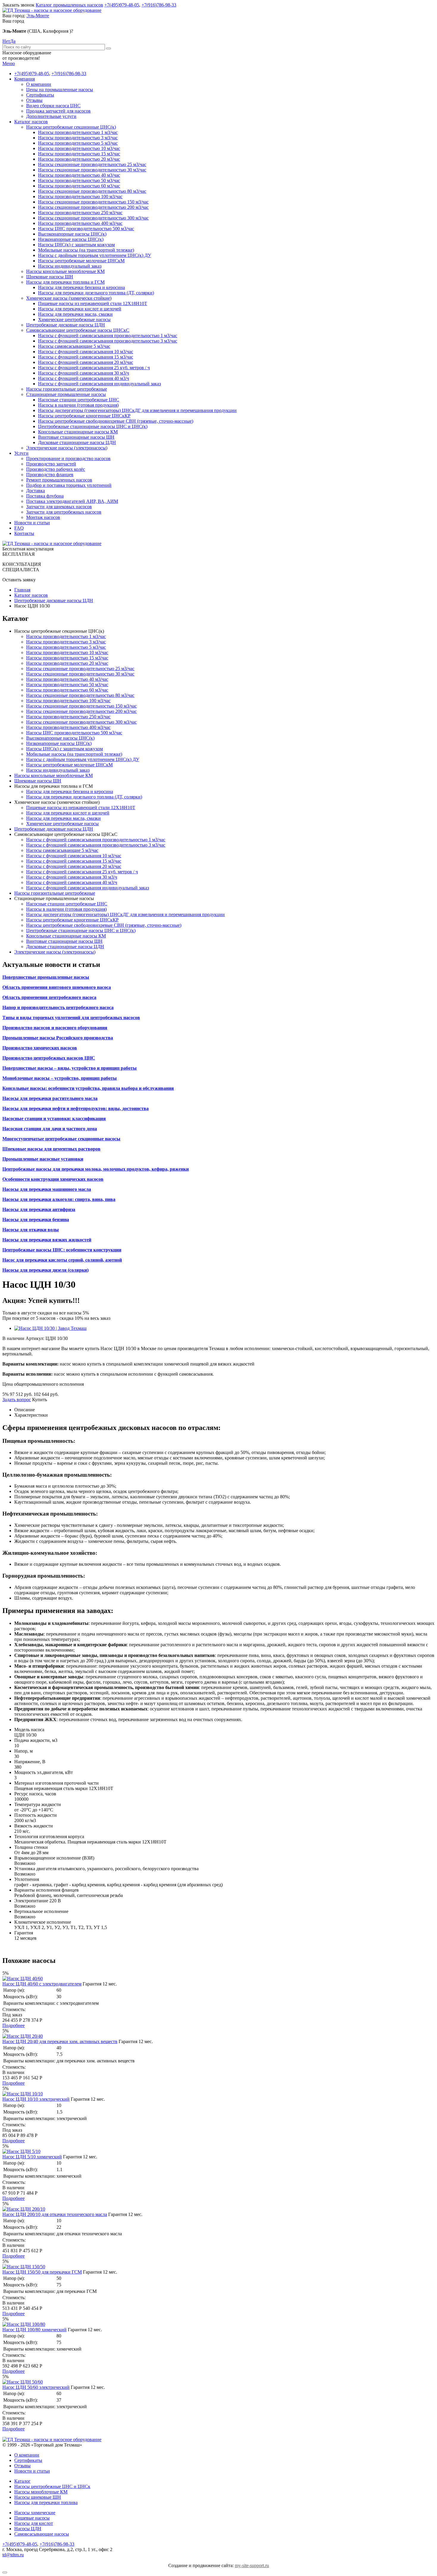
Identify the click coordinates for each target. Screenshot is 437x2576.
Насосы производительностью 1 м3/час (78, 132)
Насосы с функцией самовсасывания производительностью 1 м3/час (108, 336)
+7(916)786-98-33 (159, 5)
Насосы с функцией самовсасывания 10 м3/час (86, 352)
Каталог (22, 2481)
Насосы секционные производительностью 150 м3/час (93, 202)
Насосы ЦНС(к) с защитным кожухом (76, 245)
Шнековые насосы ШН (50, 277)
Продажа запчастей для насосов (58, 111)
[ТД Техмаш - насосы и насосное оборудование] (52, 10)
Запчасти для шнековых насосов (59, 507)
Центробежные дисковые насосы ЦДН (66, 325)
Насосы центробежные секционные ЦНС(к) (71, 127)
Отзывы (34, 100)
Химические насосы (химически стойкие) (69, 298)
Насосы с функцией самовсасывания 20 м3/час (86, 362)
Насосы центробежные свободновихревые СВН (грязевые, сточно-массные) (116, 421)
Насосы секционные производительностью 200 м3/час (93, 207)
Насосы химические (35, 2513)
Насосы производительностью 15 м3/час (79, 154)
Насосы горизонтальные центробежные (67, 389)
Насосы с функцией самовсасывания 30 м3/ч (84, 373)
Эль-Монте (38, 16)
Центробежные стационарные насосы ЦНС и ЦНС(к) (93, 426)
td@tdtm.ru (13, 2555)
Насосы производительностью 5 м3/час (78, 143)
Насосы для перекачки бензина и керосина (81, 287)
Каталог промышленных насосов (69, 5)
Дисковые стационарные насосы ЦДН (77, 442)
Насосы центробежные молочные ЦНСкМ (81, 261)
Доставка (36, 491)
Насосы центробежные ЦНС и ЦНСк (52, 2486)
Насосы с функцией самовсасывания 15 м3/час (86, 357)
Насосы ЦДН (28, 2529)
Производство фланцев (50, 475)
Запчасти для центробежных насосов (64, 512)
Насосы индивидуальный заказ (70, 266)
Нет (6, 41)
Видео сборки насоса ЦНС (53, 106)
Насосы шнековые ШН (38, 2497)
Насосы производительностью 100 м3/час (80, 196)
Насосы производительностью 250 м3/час (80, 213)
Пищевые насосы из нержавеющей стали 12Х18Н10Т (93, 303)
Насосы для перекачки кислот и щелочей (80, 309)
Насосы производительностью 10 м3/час (79, 148)
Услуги (21, 453)
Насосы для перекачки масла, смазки (75, 314)
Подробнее (14, 2025)
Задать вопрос (17, 1400)
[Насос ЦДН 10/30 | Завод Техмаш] (50, 1328)
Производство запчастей (51, 464)
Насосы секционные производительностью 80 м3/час (92, 191)
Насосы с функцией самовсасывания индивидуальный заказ (99, 384)
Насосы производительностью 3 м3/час (78, 138)
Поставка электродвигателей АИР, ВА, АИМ (72, 501)
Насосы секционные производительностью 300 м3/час (93, 218)
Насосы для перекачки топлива (46, 2502)
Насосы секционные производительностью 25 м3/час (92, 164)
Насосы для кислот (34, 2523)
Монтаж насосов (43, 517)
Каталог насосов (31, 122)
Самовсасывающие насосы (42, 2534)
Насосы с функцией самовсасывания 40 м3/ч (84, 378)
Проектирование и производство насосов (68, 458)
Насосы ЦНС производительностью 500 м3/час (86, 229)
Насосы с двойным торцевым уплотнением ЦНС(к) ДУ (95, 255)
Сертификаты (40, 95)
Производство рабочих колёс (56, 469)
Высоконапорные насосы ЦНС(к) (72, 234)
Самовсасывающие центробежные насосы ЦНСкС (78, 330)
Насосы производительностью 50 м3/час (79, 180)
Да (13, 41)
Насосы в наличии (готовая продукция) (78, 405)
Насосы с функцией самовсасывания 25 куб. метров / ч (94, 368)
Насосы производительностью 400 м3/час (80, 223)
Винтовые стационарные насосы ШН (76, 437)
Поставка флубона (45, 496)
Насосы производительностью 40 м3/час (79, 175)
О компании (39, 84)
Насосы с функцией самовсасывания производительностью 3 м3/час (108, 341)
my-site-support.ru (252, 2565)
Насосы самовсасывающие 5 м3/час (74, 346)
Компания (25, 79)
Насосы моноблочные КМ (41, 2492)
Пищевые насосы (32, 2518)
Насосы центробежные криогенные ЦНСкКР (84, 416)
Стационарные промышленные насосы (66, 394)
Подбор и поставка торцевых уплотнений (69, 485)
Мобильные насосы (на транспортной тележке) (86, 250)
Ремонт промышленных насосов (59, 480)
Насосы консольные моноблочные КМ (65, 271)
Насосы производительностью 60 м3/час (79, 186)
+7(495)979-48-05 (122, 5)
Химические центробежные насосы (74, 319)
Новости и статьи (32, 523)
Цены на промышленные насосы (60, 90)
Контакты (24, 533)
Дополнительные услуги (51, 116)
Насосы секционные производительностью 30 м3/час (92, 170)
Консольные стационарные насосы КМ (78, 432)
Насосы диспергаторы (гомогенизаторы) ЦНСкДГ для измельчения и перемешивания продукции (137, 410)
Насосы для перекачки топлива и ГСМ (65, 282)
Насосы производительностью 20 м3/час (79, 159)
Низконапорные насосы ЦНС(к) (71, 239)
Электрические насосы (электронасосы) (67, 448)
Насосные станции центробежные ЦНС (79, 400)
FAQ (19, 528)
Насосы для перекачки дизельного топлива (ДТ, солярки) (96, 293)
